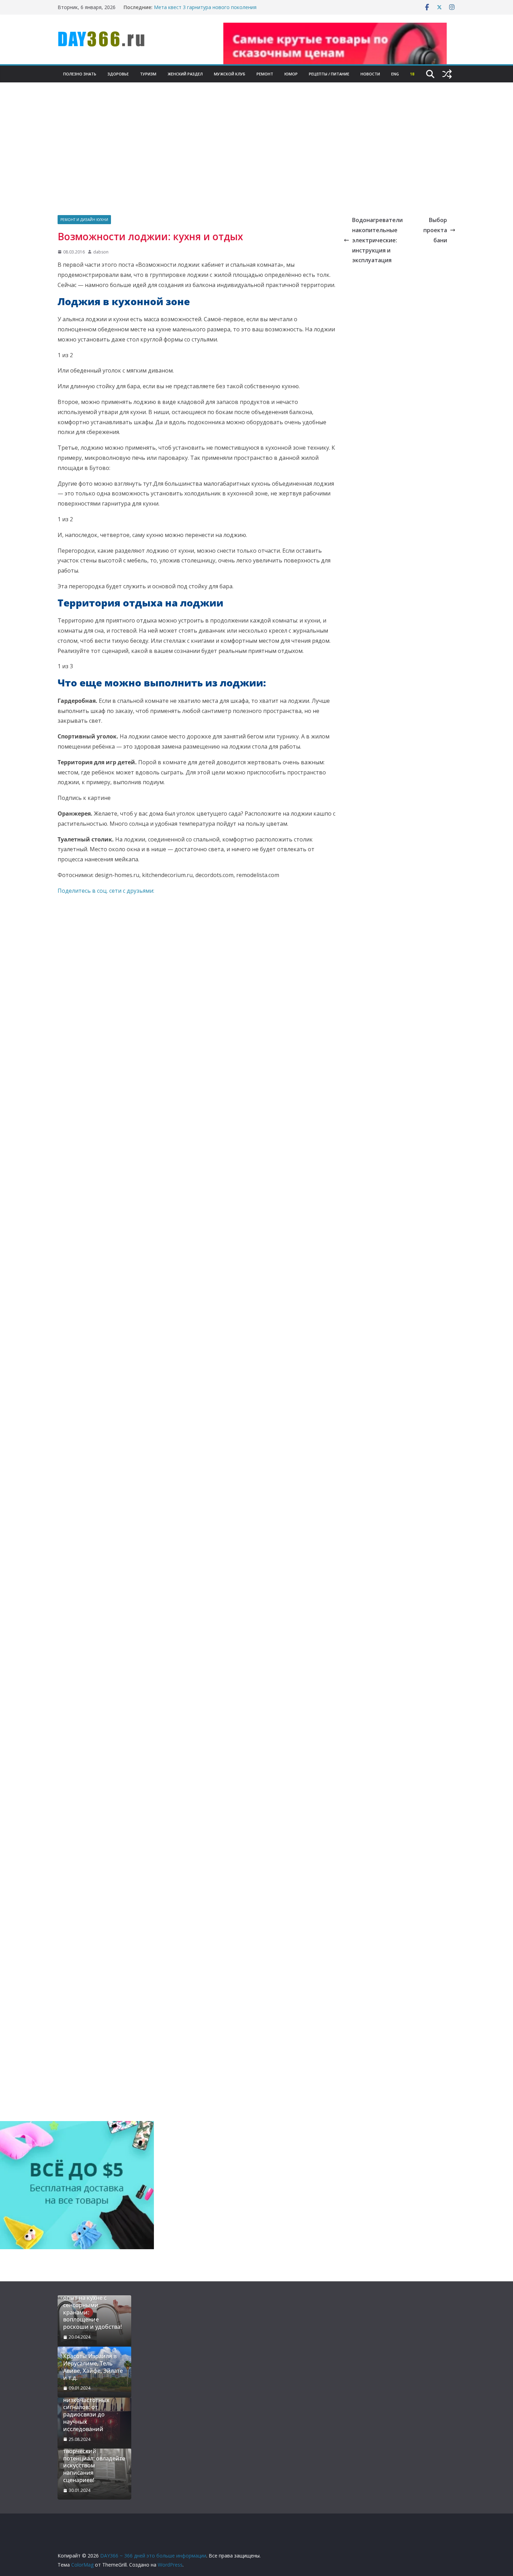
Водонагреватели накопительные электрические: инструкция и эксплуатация (377, 240)
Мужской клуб (230, 74)
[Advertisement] (256, 156)
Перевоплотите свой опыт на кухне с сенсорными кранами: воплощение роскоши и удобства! (92, 2309)
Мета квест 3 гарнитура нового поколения (205, 7)
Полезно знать (80, 74)
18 (412, 74)
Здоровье (118, 74)
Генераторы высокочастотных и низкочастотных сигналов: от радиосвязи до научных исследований (91, 2407)
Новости (370, 74)
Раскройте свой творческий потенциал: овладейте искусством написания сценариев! (94, 2462)
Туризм (148, 74)
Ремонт (265, 74)
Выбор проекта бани (435, 230)
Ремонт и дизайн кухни (84, 220)
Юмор (291, 74)
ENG (395, 74)
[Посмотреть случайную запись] (447, 74)
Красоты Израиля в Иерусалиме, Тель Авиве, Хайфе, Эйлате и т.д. (93, 2367)
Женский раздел (185, 74)
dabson (101, 252)
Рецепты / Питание (329, 74)
